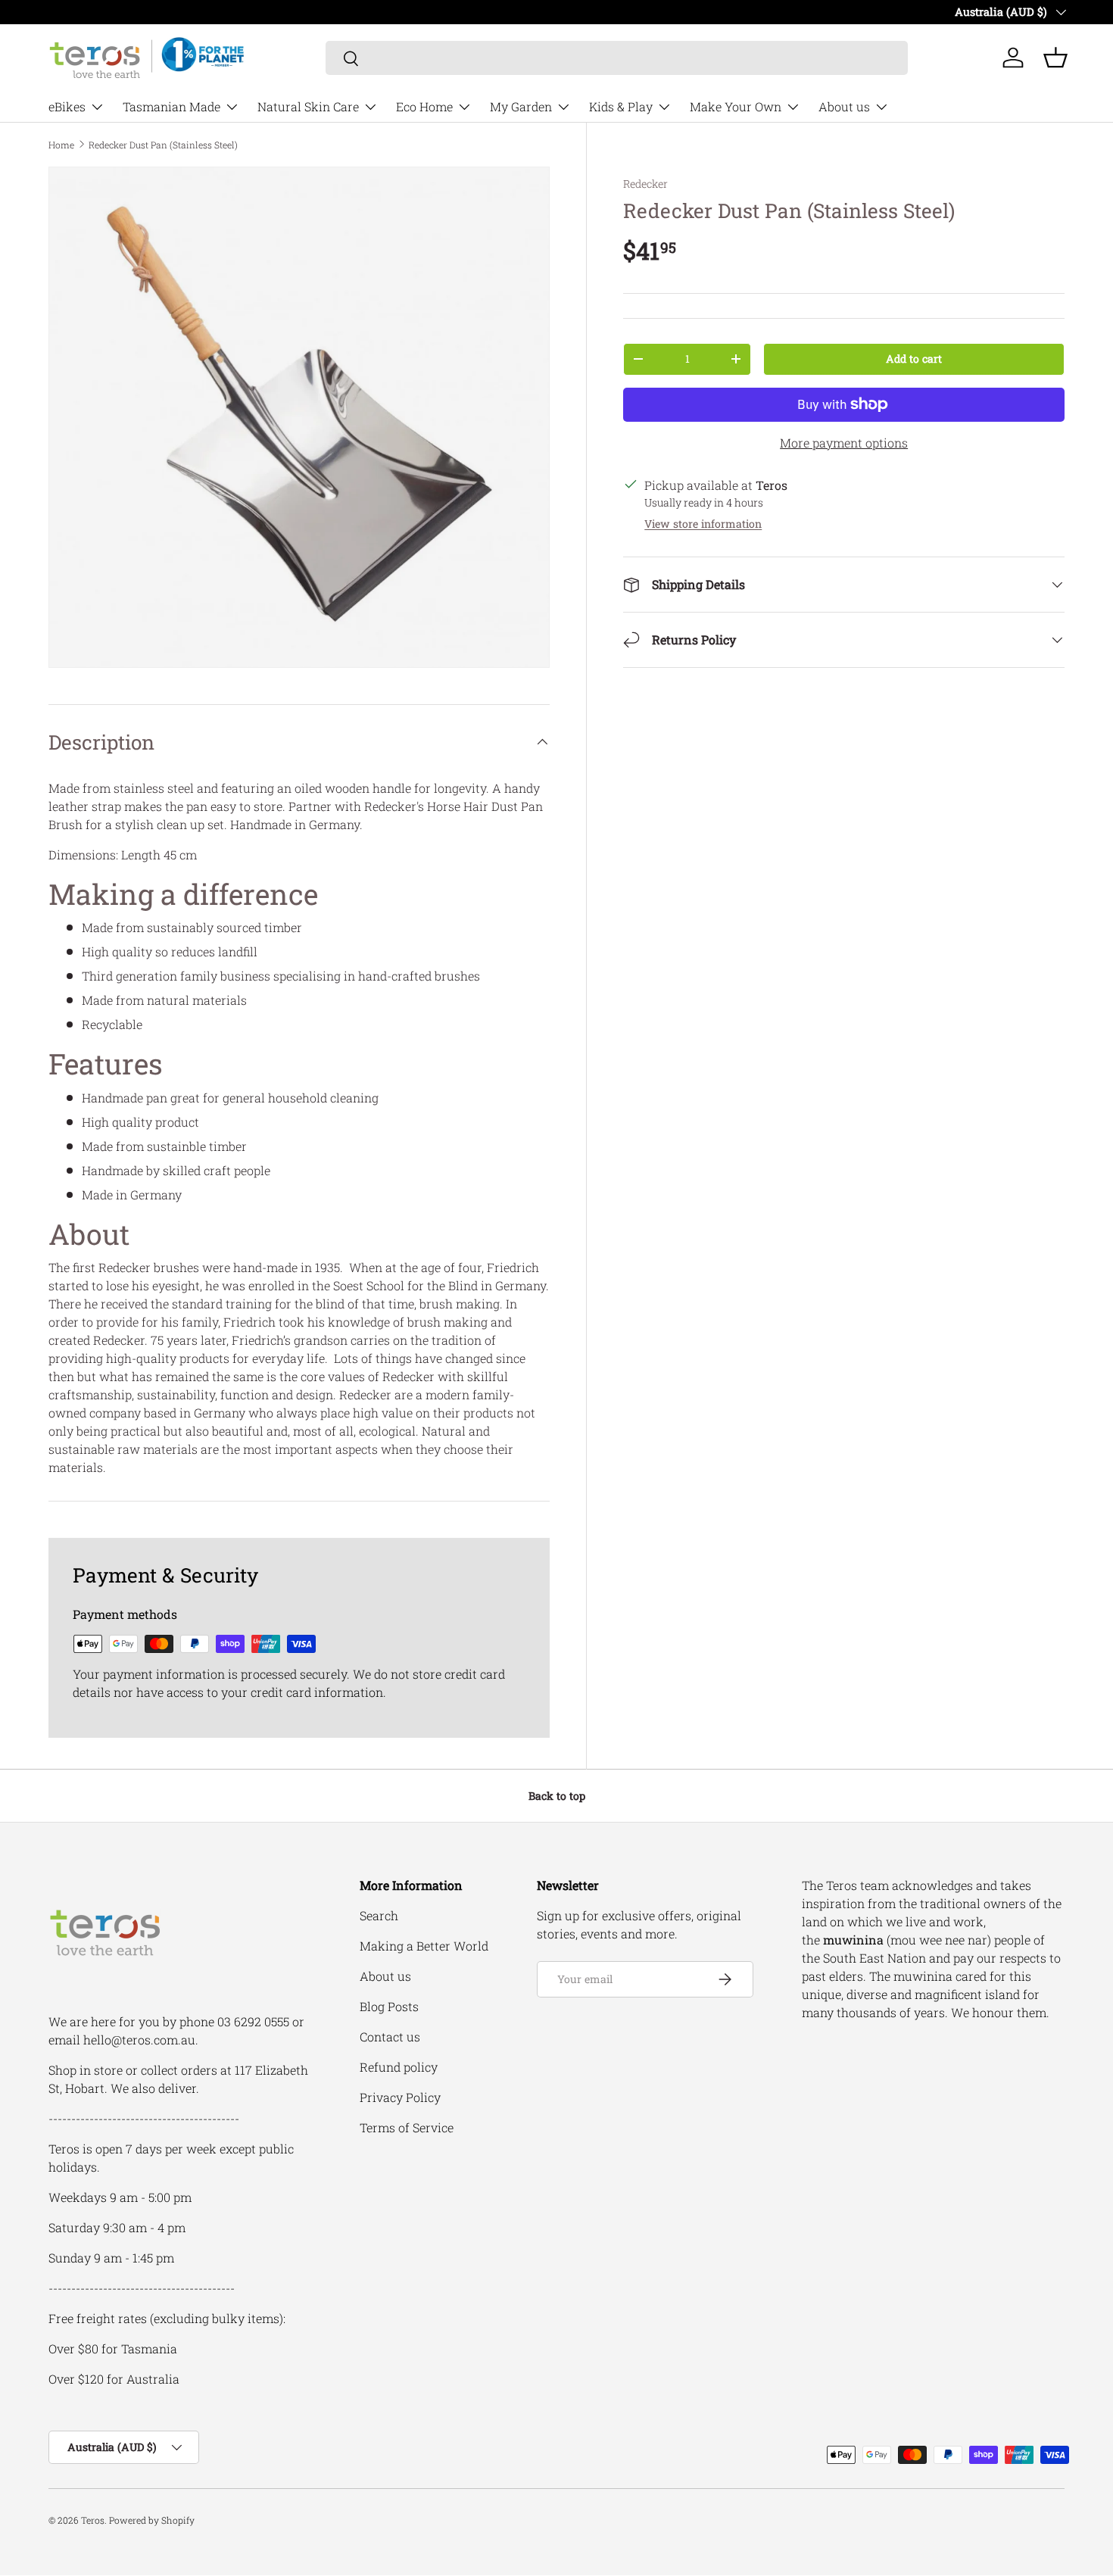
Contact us (390, 2036)
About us (844, 106)
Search (379, 1915)
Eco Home (424, 106)
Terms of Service (407, 2127)
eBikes (67, 106)
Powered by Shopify (152, 2520)
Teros (93, 2520)
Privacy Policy (400, 2097)
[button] (1055, 58)
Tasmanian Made (171, 106)
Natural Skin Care (308, 106)
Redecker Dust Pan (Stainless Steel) (163, 145)
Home (61, 145)
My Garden (521, 106)
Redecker (645, 184)
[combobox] (617, 58)
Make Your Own (736, 106)
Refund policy (399, 2067)
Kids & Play (621, 106)
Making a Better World (424, 1946)
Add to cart (914, 359)
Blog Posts (389, 2006)
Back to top (557, 1796)
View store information (703, 524)
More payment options (844, 443)
